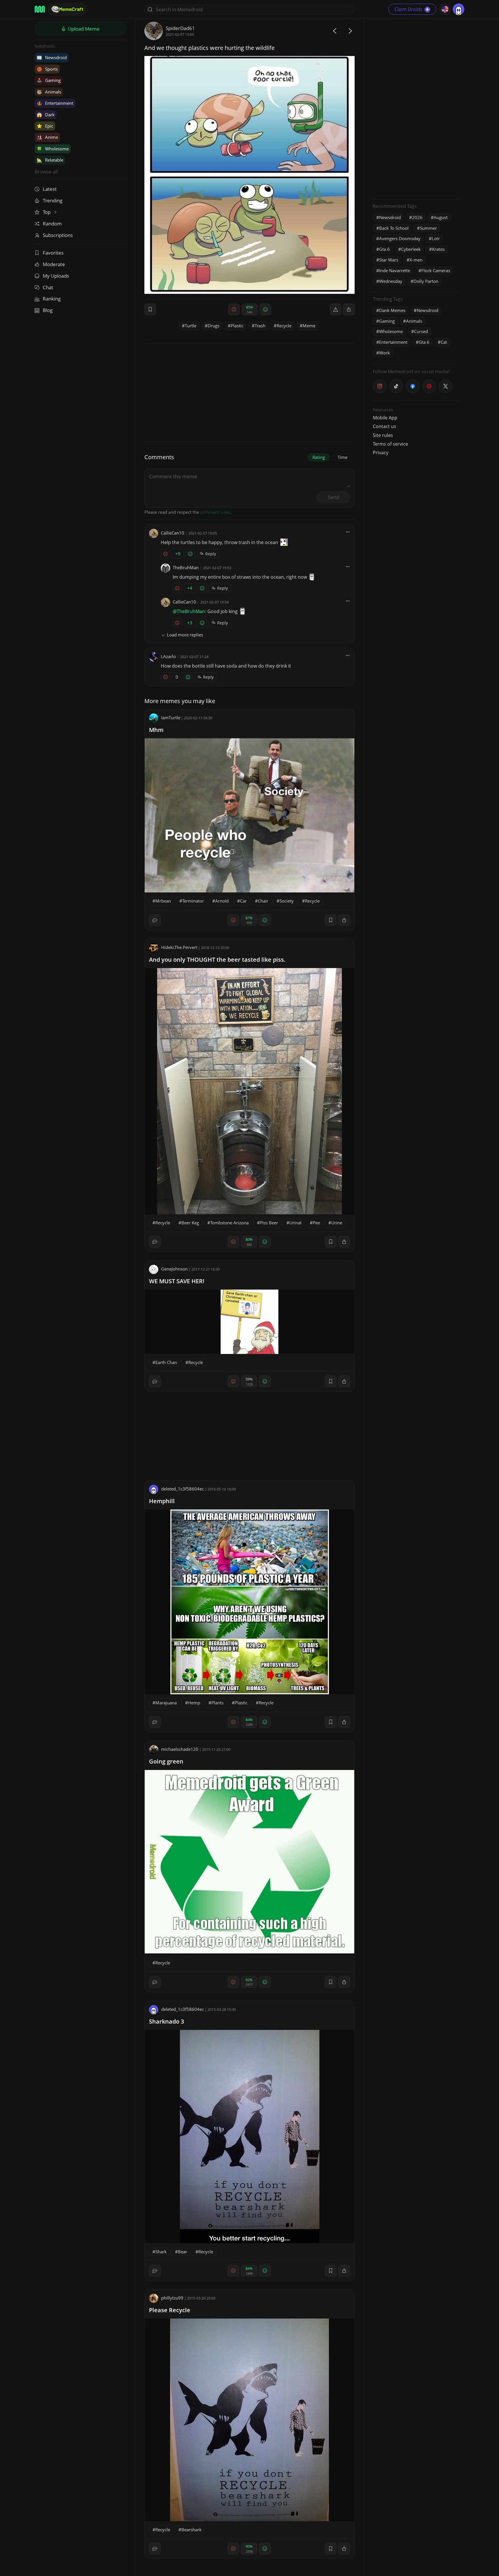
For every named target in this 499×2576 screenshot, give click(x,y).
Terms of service (390, 444)
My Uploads (56, 276)
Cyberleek (411, 249)
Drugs (214, 326)
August (441, 217)
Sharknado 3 (166, 2021)
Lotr (436, 238)
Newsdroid (52, 57)
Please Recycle (170, 2310)
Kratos (438, 249)
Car (243, 901)
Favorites (53, 253)
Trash (260, 326)
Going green (166, 1761)
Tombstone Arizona (229, 1223)
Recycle (284, 326)
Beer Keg (190, 1223)
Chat (48, 287)
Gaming (49, 80)
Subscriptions (58, 235)
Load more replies (185, 635)
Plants (217, 1703)
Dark (46, 115)
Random (52, 224)
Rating (319, 457)
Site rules (383, 435)
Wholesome (53, 149)
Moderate (54, 264)
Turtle (191, 326)
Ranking (52, 299)
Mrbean (163, 901)
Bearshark (191, 2530)
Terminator (193, 901)
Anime (47, 137)
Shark (161, 2252)
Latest (50, 189)
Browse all (46, 172)
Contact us (385, 426)
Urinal (295, 1223)
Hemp (194, 1703)
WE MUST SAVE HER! (177, 1281)
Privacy (381, 453)
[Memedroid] (40, 9)
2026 (417, 217)
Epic (45, 126)
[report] (336, 309)
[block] (349, 309)
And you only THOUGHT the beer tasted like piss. (217, 960)
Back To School (394, 228)
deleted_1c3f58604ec (183, 1489)
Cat (444, 342)
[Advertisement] (416, 108)
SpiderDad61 (180, 28)
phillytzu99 (172, 2298)
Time (342, 457)
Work (385, 353)
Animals (49, 92)
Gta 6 (385, 249)
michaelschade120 (180, 1749)
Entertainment (55, 103)
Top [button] (47, 212)
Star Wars (389, 260)
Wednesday (391, 281)
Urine (337, 1223)
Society (287, 901)
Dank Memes (392, 310)
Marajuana (166, 1703)
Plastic (237, 326)
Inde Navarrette (395, 270)
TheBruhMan (186, 567)
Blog (48, 310)
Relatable (50, 160)
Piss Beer (269, 1223)
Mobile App (385, 418)
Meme (309, 326)
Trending (53, 200)
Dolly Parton (426, 281)
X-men (416, 260)
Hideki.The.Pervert (179, 947)
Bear (183, 2252)
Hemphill (162, 1501)
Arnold (222, 901)
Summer (428, 228)
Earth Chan (166, 1362)
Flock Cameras (436, 270)
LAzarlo (168, 656)
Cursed (421, 331)
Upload (83, 29)
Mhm (156, 730)
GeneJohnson (174, 1269)
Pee (316, 1223)
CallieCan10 (173, 533)
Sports (47, 69)
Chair (263, 901)
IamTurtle (171, 718)
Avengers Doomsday (400, 238)
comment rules (215, 512)
